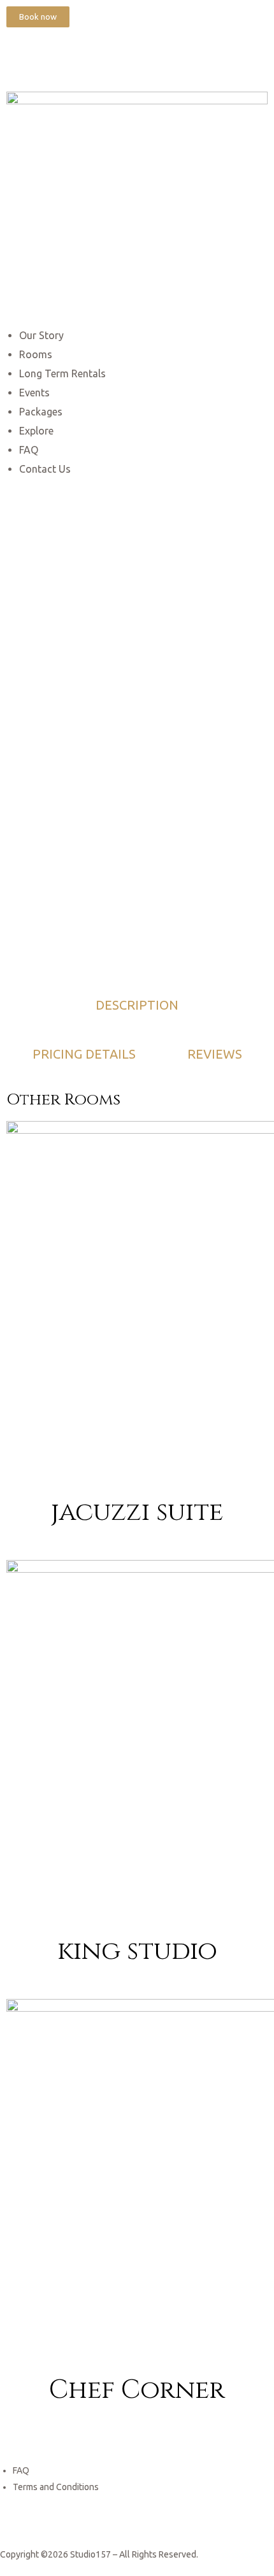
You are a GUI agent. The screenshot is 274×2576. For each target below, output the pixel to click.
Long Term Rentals (62, 373)
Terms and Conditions (56, 2487)
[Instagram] (57, 56)
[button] (38, 17)
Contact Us (45, 469)
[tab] (137, 1005)
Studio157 (90, 2554)
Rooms (36, 354)
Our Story (41, 335)
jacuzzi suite (137, 1512)
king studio (137, 1951)
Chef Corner (137, 2390)
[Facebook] (22, 56)
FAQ (29, 450)
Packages (41, 412)
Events (34, 393)
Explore (36, 431)
